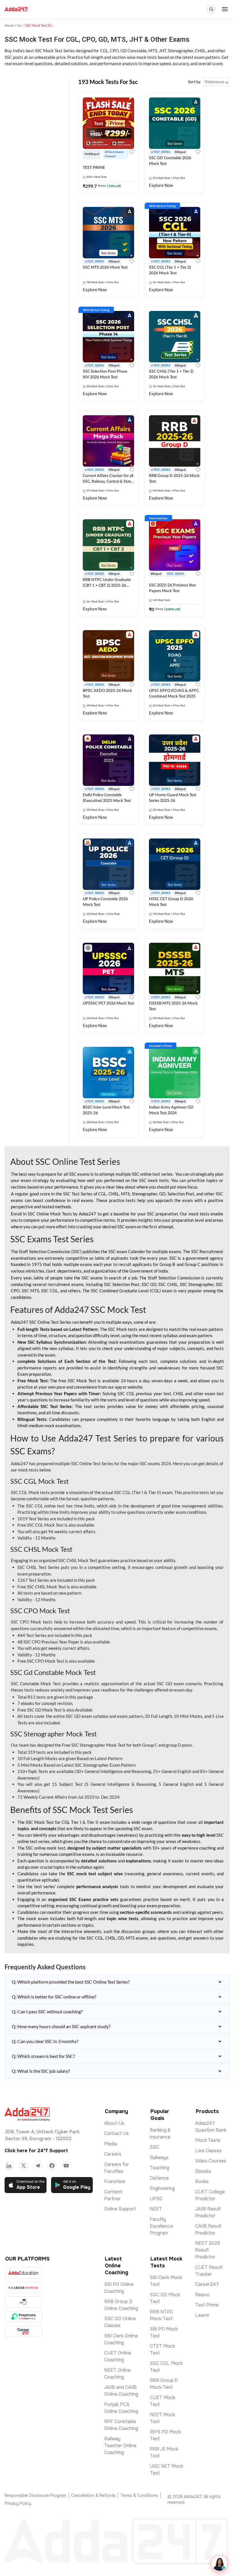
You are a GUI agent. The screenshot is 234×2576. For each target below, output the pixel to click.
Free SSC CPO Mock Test (41, 1661)
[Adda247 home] (16, 9)
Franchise (115, 2181)
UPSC (156, 2199)
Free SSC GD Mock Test (40, 1710)
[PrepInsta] (23, 2317)
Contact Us (116, 2133)
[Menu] (225, 9)
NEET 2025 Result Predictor (208, 2250)
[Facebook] (52, 2166)
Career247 (207, 2284)
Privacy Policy (18, 2503)
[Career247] (23, 2331)
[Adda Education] (23, 2273)
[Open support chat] (219, 2563)
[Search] (211, 9)
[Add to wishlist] (132, 152)
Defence (159, 2178)
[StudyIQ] (23, 2302)
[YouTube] (66, 2166)
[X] (23, 2166)
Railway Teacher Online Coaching (120, 2446)
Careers (113, 2154)
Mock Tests (208, 2140)
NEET (156, 2209)
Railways (159, 2157)
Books (202, 2181)
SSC (155, 2147)
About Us (114, 2123)
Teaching (160, 2168)
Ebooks (203, 2171)
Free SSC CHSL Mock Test (42, 1587)
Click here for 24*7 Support (36, 2151)
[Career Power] (23, 2288)
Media (111, 2144)
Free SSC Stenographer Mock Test (94, 1745)
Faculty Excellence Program (161, 2226)
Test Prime (207, 2305)
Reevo (202, 2295)
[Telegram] (38, 2166)
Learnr (202, 2315)
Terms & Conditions (139, 2495)
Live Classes (208, 2151)
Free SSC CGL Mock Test (41, 1525)
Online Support (120, 2209)
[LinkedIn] (9, 2166)
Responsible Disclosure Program (35, 2495)
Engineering (162, 2188)
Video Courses (211, 2161)
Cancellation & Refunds (93, 2495)
